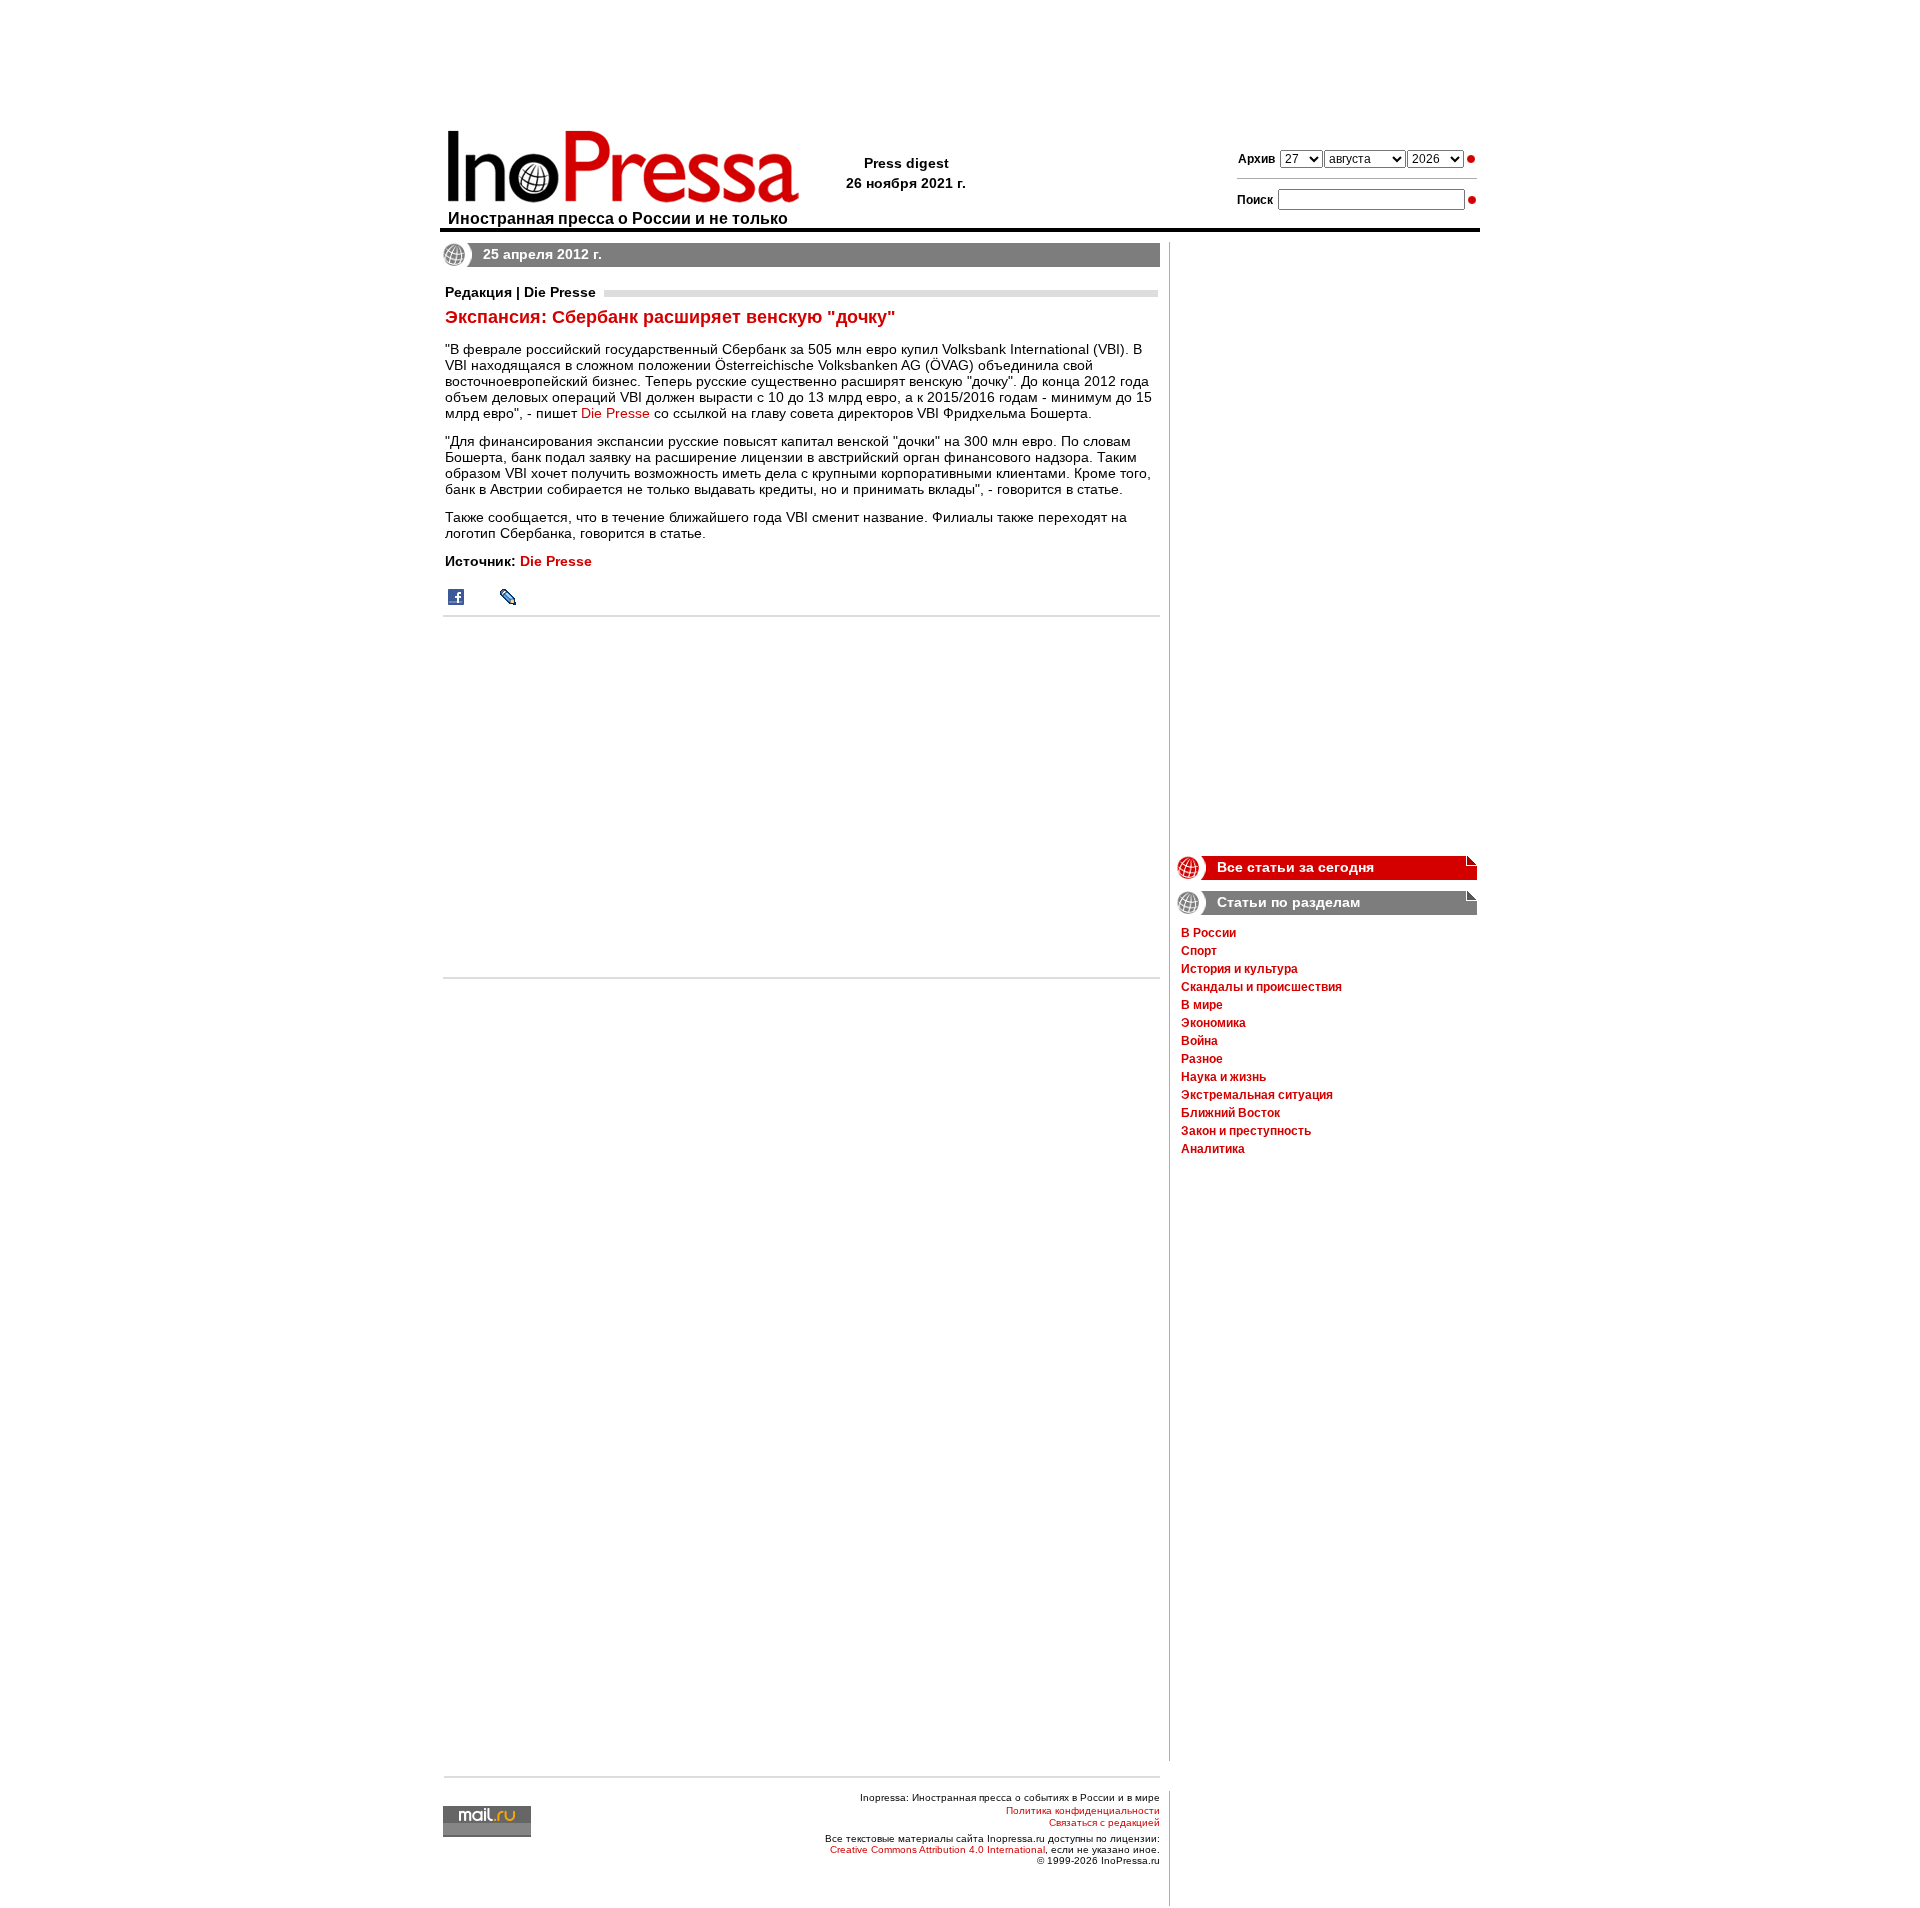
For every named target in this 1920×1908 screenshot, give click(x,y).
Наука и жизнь (1223, 1077)
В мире (1202, 1005)
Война (1199, 1041)
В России (1208, 933)
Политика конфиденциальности (1083, 1810)
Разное (1202, 1059)
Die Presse (615, 413)
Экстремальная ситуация (1257, 1095)
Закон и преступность (1246, 1131)
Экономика (1213, 1023)
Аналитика (1213, 1149)
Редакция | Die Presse (520, 292)
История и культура (1239, 969)
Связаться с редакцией (1104, 1822)
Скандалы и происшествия (1261, 987)
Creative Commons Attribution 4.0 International (937, 1849)
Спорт (1199, 951)
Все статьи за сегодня (1295, 867)
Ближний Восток (1230, 1113)
